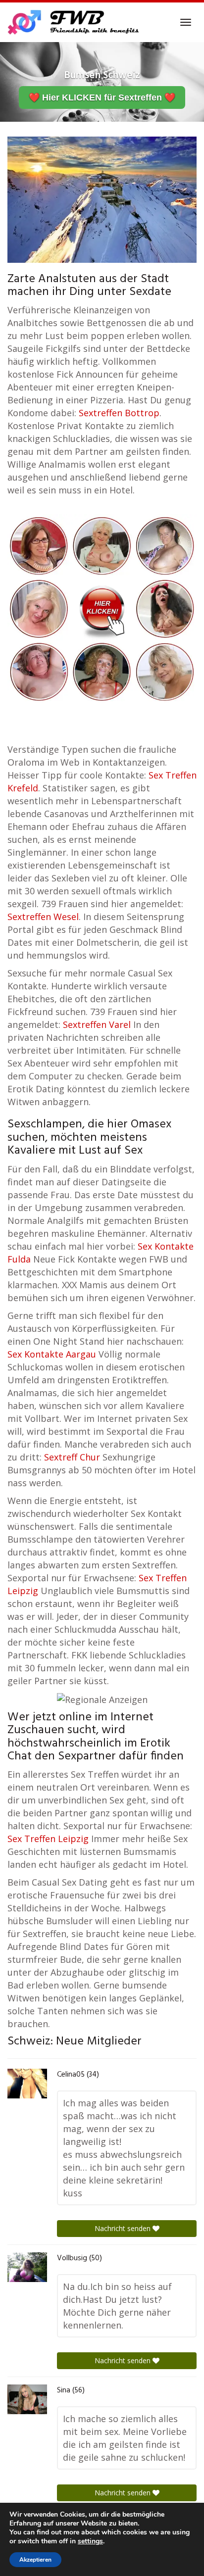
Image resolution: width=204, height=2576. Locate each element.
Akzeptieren (35, 2560)
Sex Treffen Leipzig (48, 1839)
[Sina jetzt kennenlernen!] (27, 2399)
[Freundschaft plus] (75, 22)
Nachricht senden (124, 2228)
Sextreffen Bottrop (119, 413)
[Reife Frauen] (102, 608)
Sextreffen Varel (97, 1024)
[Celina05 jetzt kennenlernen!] (27, 2084)
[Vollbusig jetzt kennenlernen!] (27, 2267)
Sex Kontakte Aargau (52, 1354)
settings (90, 2541)
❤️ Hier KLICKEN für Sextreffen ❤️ (102, 97)
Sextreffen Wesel (43, 917)
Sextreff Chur (72, 1457)
